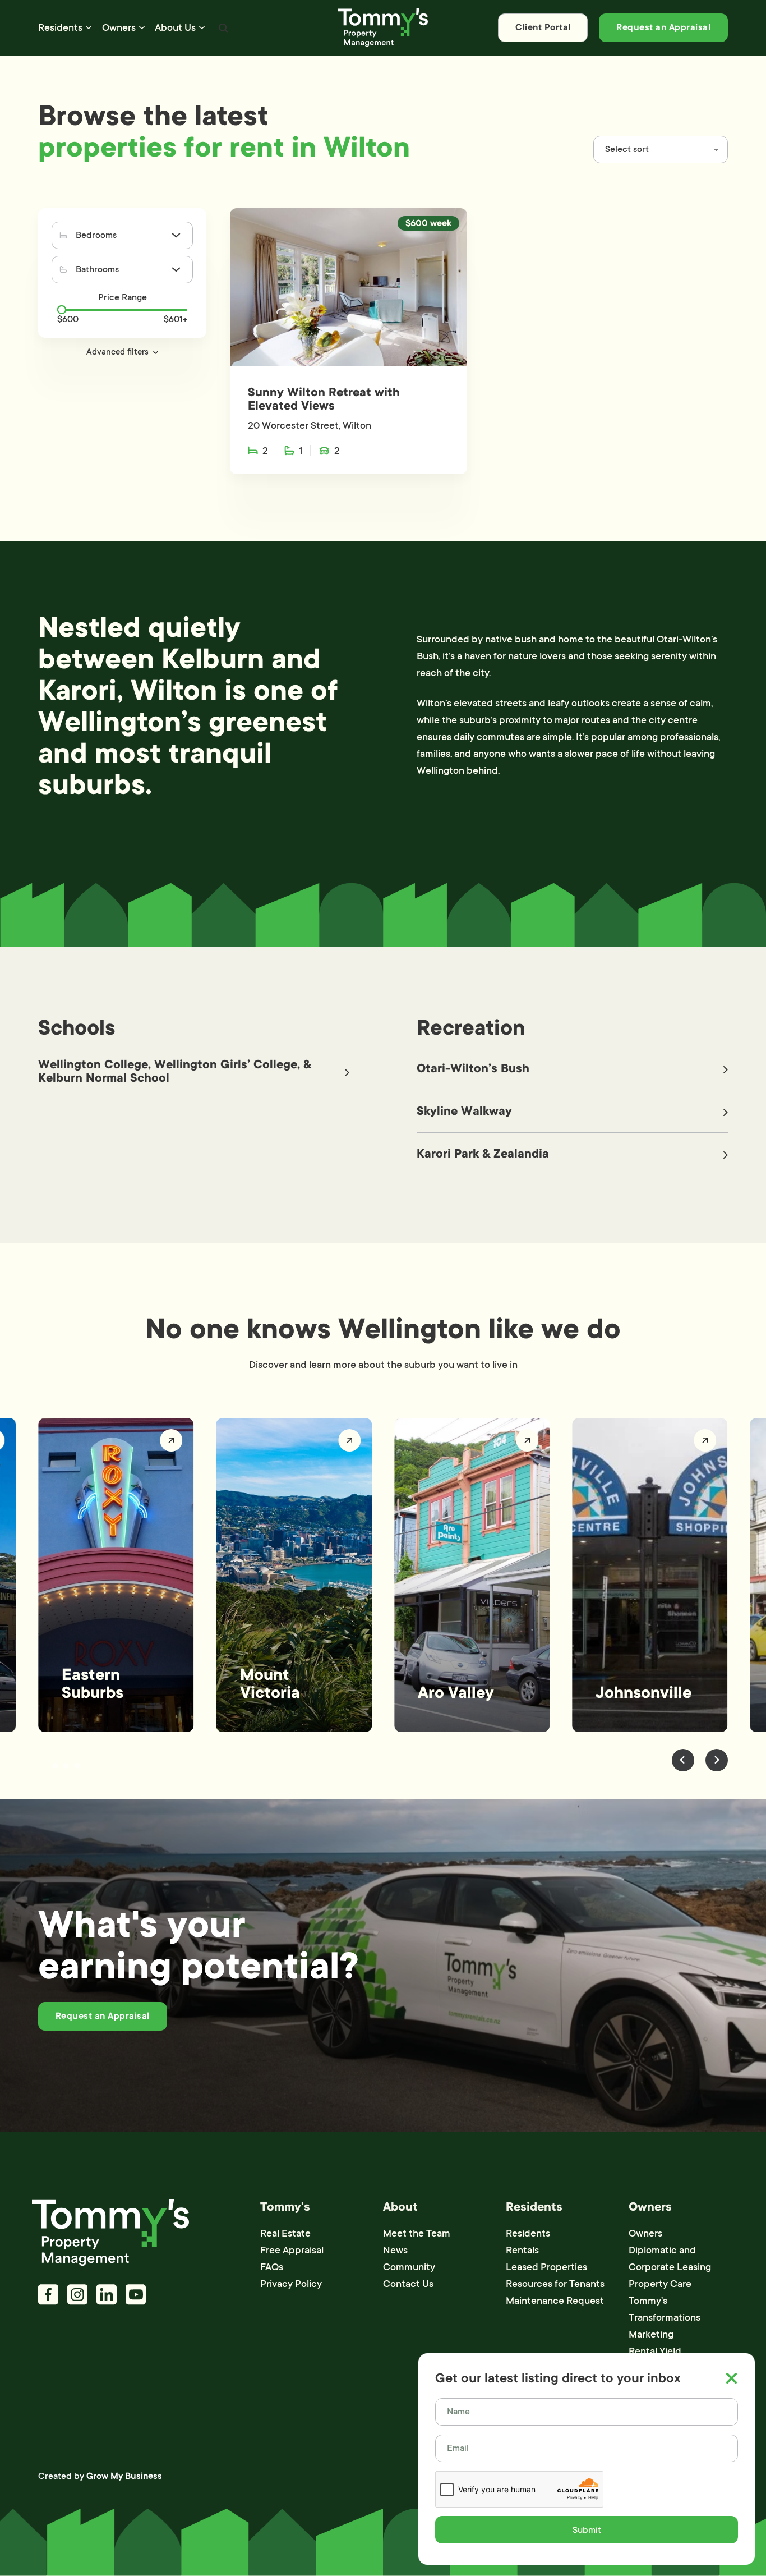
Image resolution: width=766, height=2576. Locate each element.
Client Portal (543, 27)
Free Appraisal (292, 2250)
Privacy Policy (291, 2284)
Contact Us (408, 2284)
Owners (119, 27)
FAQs (272, 2267)
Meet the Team (417, 2233)
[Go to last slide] (683, 1760)
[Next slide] (717, 1760)
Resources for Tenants (555, 2284)
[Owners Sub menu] (142, 27)
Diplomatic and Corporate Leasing (670, 2258)
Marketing (651, 2334)
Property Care (660, 2284)
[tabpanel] (116, 1575)
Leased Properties (546, 2267)
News (395, 2250)
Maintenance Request (555, 2301)
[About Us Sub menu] (202, 27)
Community (409, 2267)
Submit (587, 2530)
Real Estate (285, 2233)
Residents (60, 27)
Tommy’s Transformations (665, 2309)
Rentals (522, 2250)
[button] (122, 352)
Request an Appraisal (663, 27)
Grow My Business (124, 2476)
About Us (175, 27)
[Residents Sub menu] (89, 27)
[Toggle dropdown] (176, 235)
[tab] (44, 1766)
